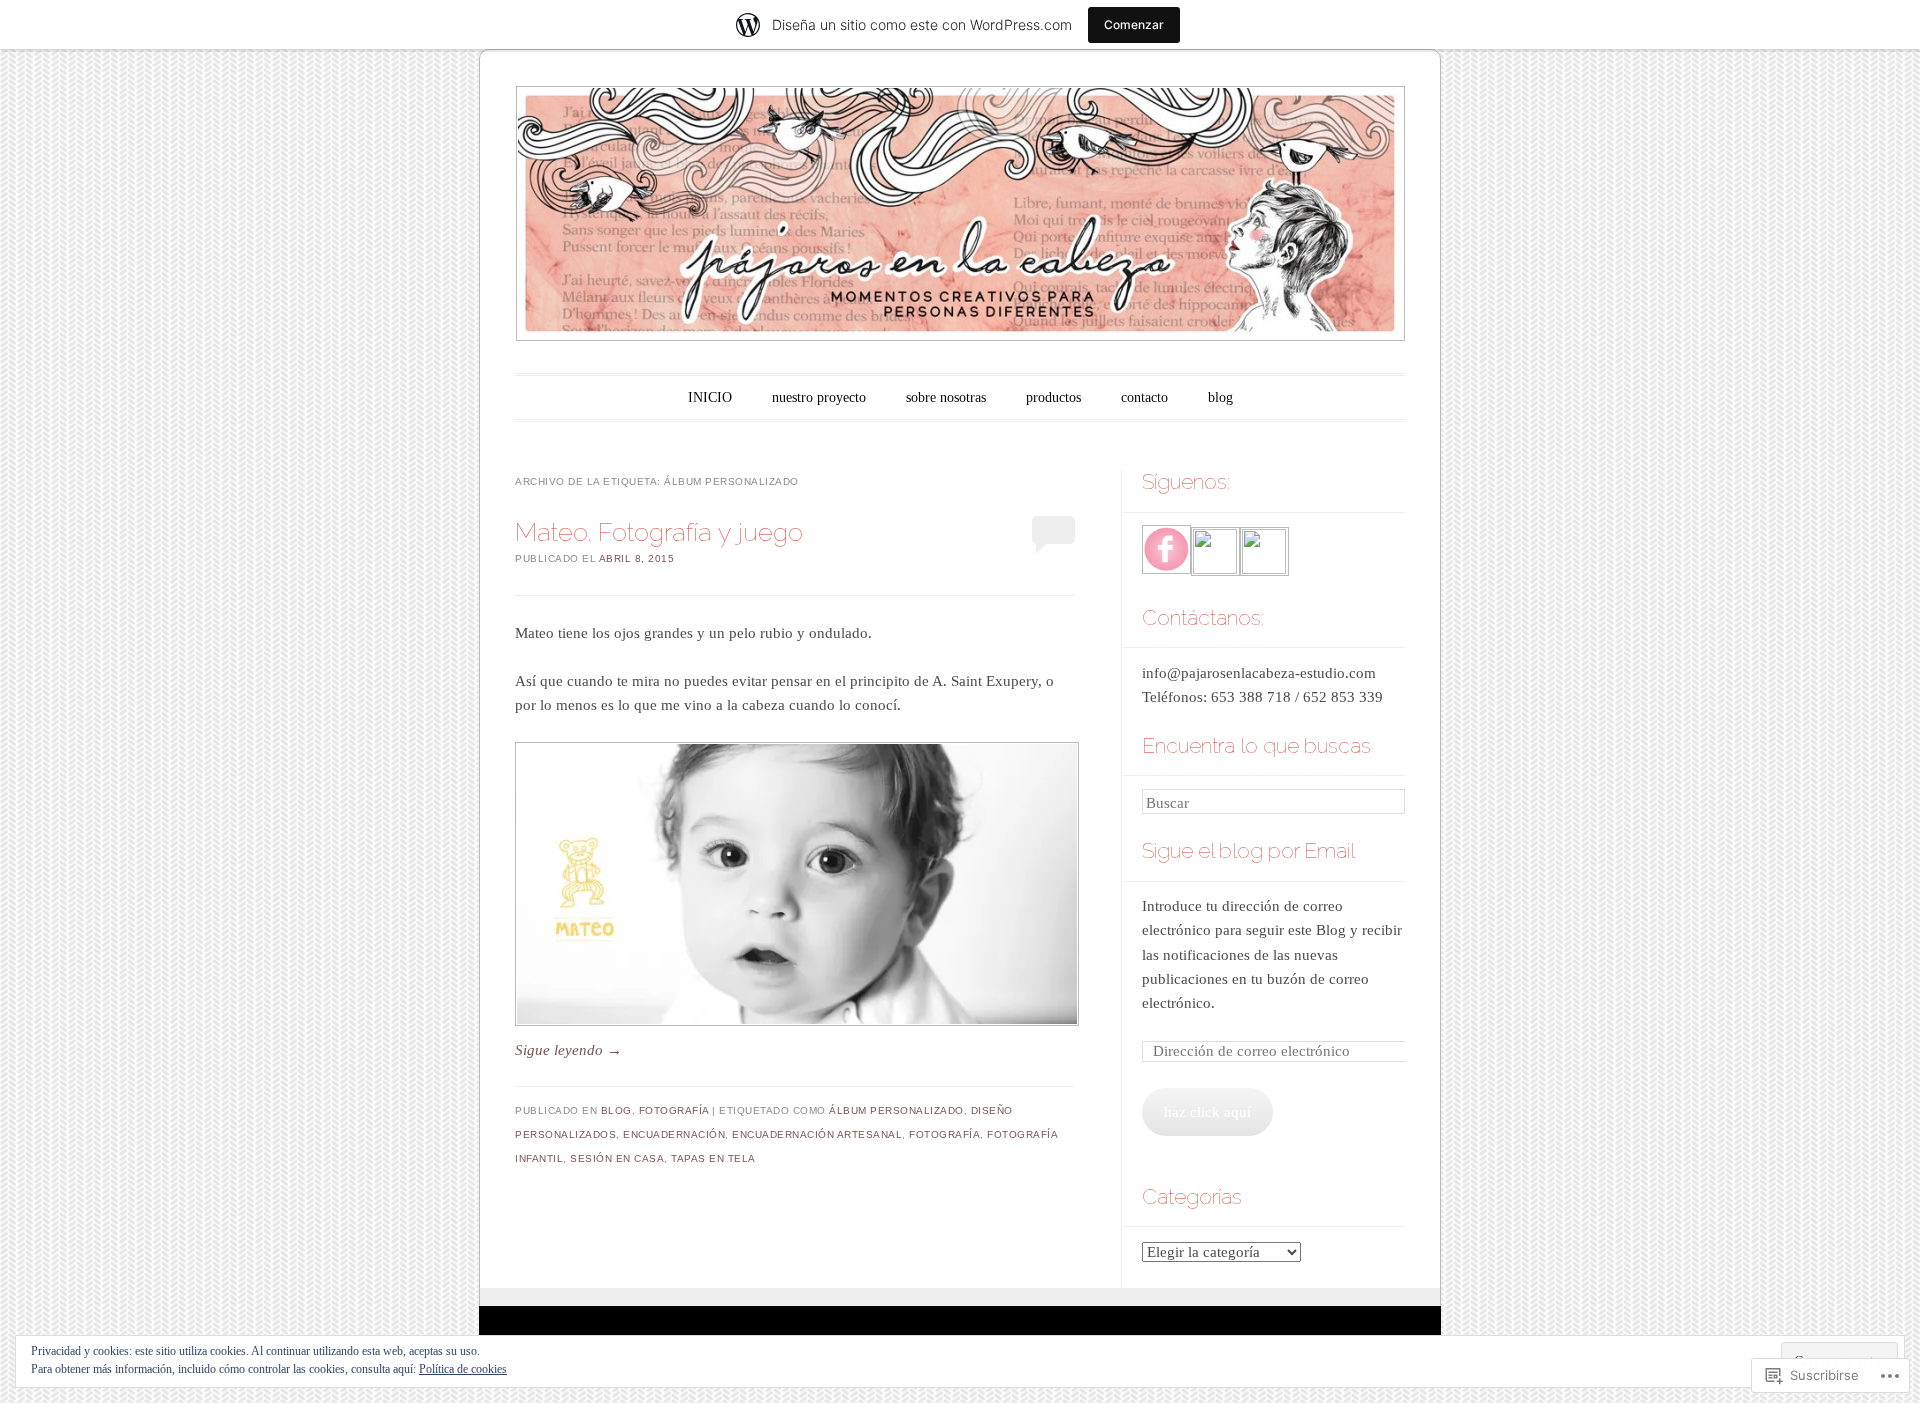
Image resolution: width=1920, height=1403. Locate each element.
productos (1053, 397)
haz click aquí (1207, 1112)
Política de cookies (463, 1369)
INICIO (710, 397)
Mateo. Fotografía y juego (659, 532)
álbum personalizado (896, 1110)
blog (1220, 397)
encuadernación (674, 1134)
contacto (1144, 397)
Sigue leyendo (568, 1050)
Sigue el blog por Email (1248, 850)
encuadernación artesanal (817, 1134)
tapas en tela (713, 1158)
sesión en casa (617, 1158)
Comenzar (1134, 24)
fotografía (674, 1110)
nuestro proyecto (819, 397)
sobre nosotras (946, 397)
